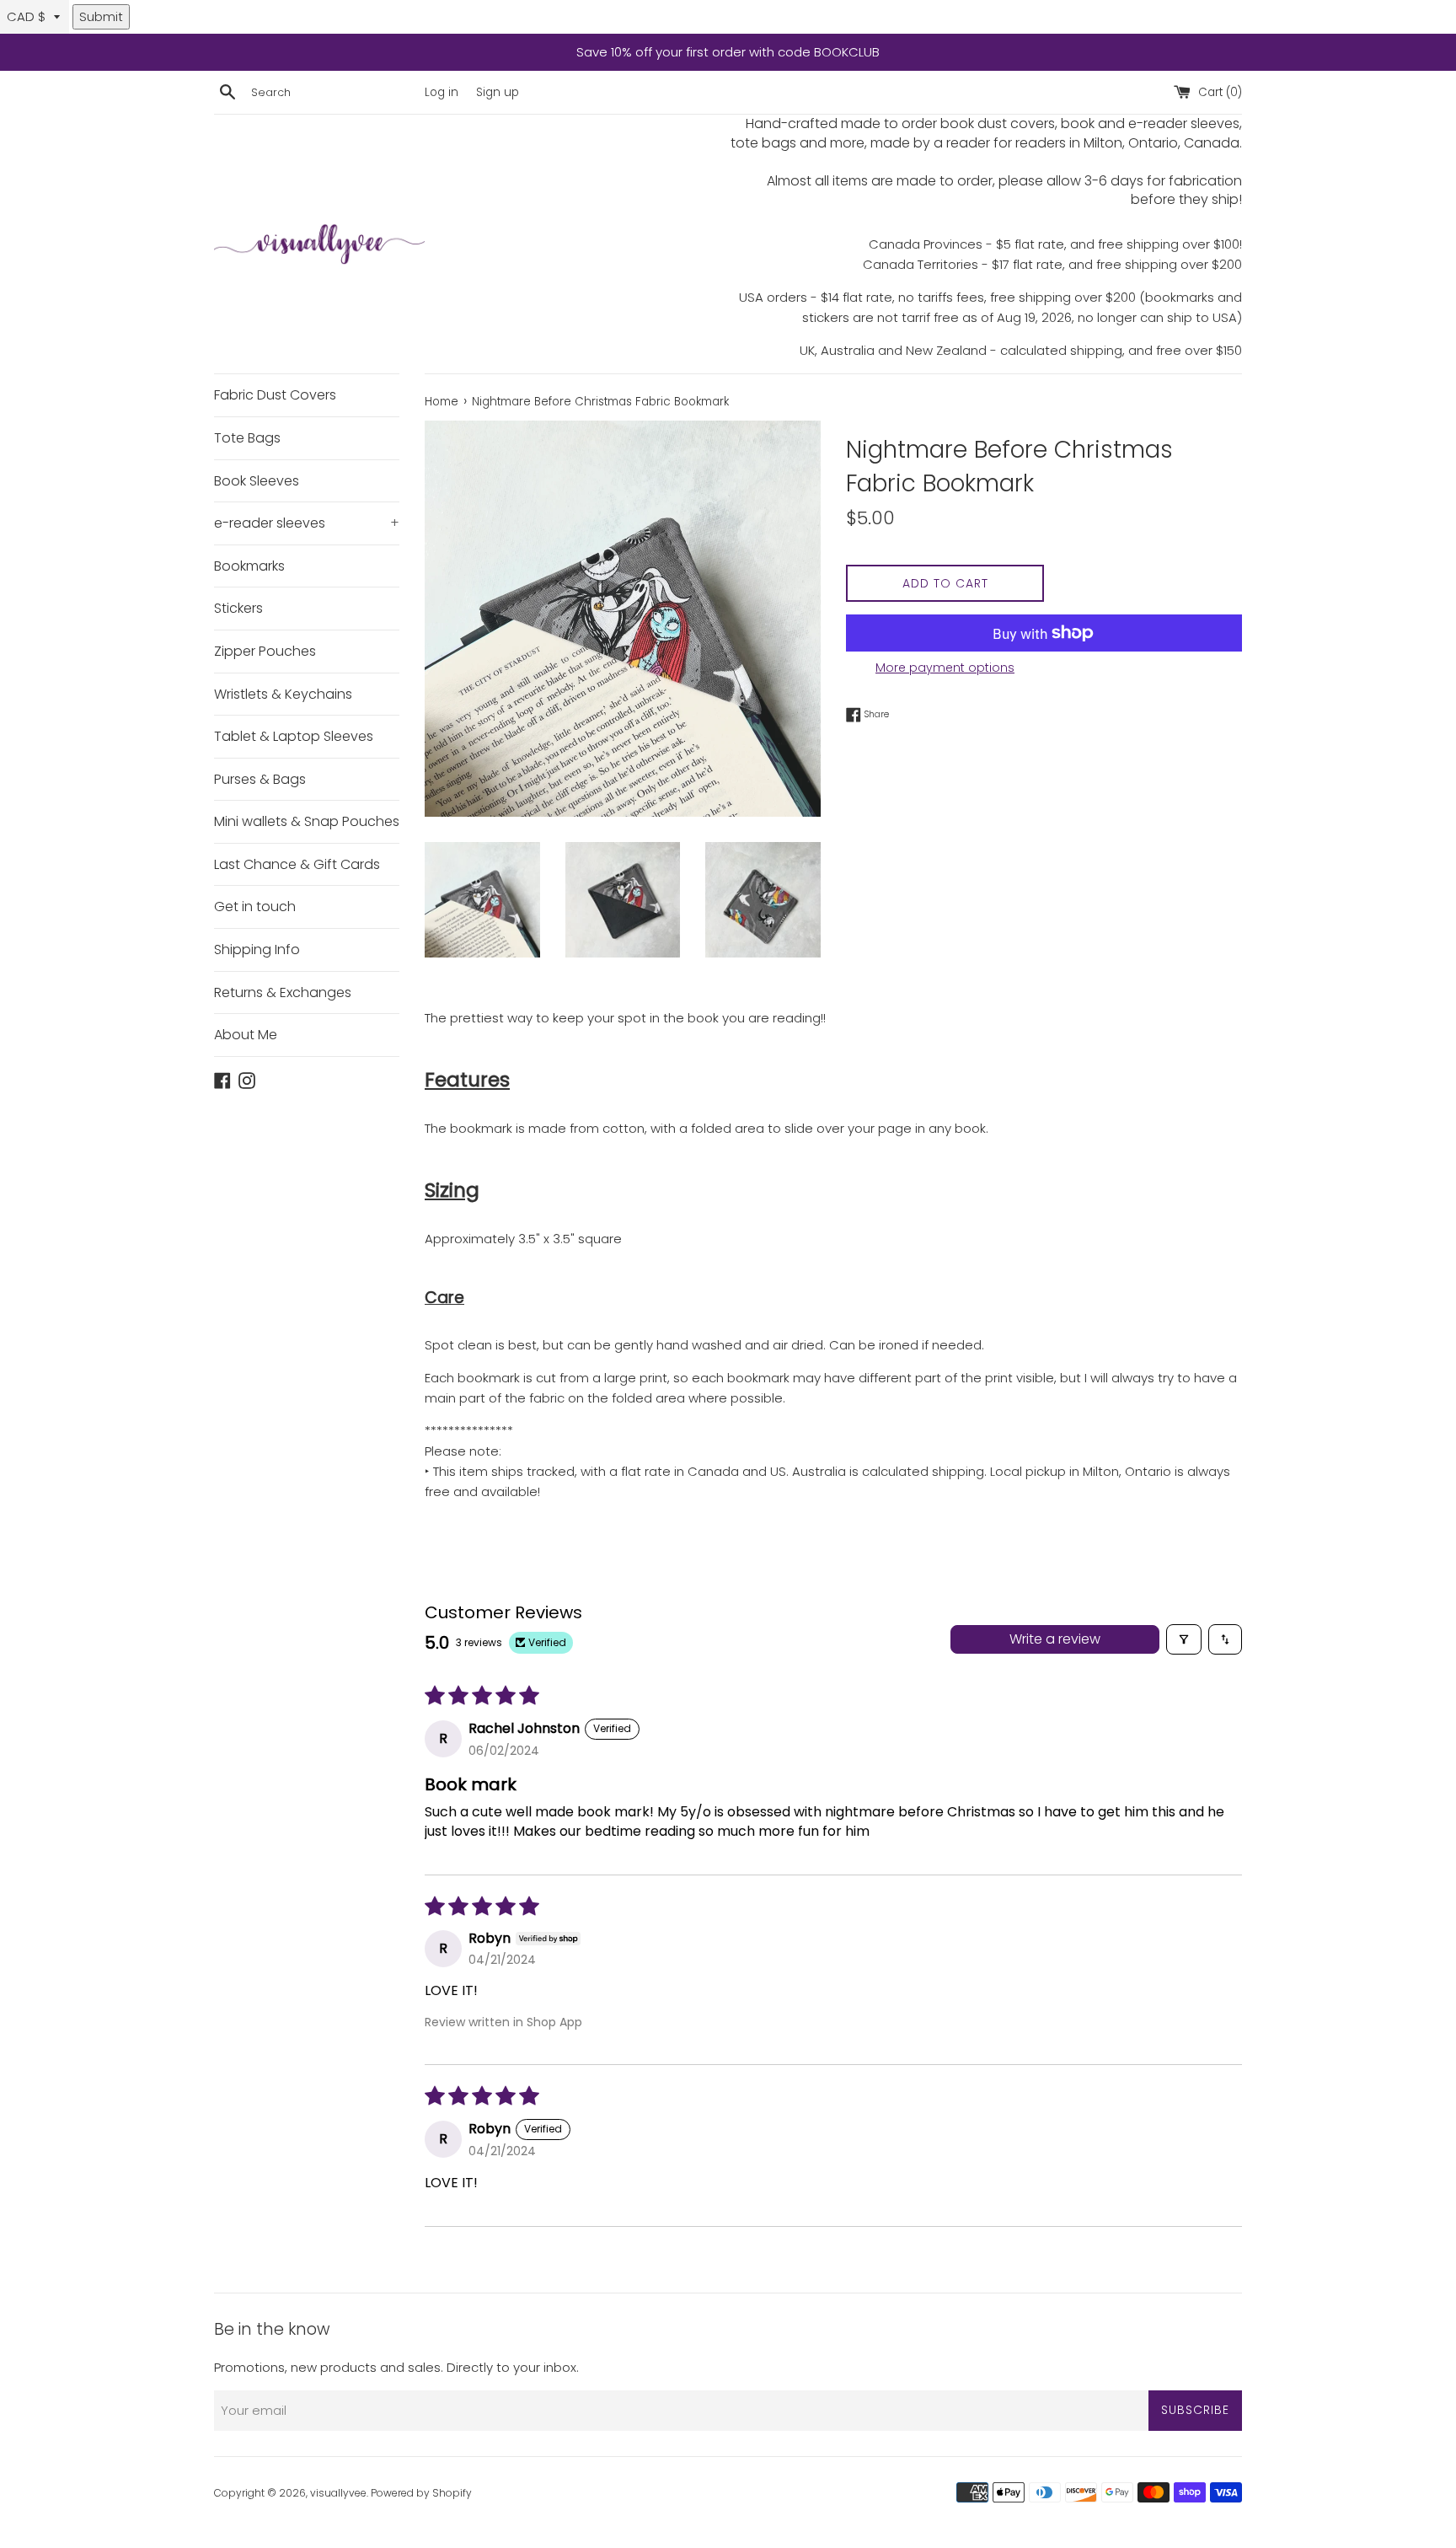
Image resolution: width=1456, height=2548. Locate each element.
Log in (442, 92)
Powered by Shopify (421, 2493)
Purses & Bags (260, 779)
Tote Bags (247, 438)
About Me (246, 1035)
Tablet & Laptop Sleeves (294, 736)
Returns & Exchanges (283, 992)
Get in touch (255, 907)
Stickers (238, 608)
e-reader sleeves (307, 523)
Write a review (1055, 1639)
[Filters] (1184, 1639)
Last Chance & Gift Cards (297, 864)
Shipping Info (257, 949)
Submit (101, 16)
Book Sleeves (257, 481)
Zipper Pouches (265, 651)
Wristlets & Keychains (283, 694)
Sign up (498, 92)
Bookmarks (249, 566)
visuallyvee (338, 2493)
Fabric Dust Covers (275, 395)
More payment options (945, 668)
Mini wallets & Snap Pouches (307, 821)
